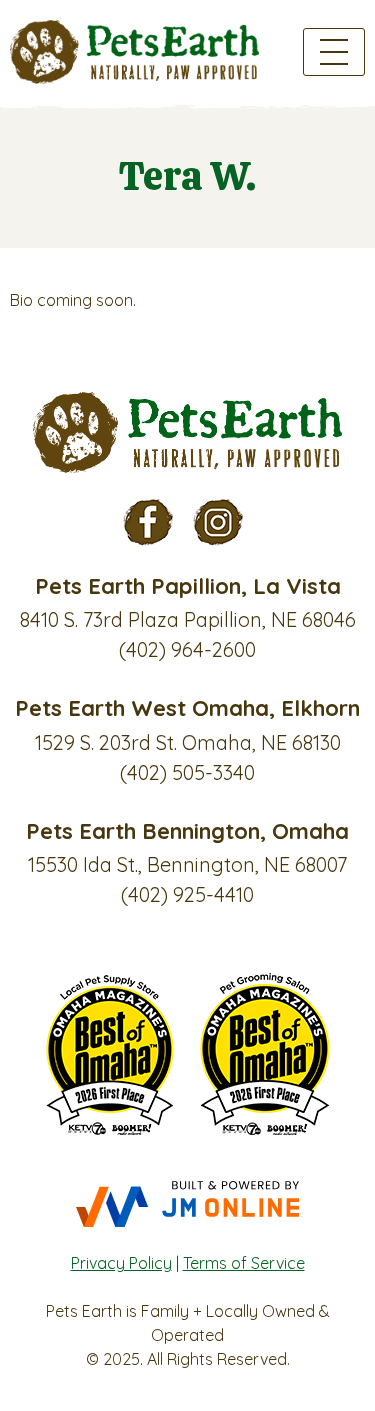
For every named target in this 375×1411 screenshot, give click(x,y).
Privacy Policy (121, 1263)
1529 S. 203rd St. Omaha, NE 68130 (188, 742)
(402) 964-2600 (187, 649)
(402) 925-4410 (187, 894)
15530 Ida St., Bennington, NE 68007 (187, 864)
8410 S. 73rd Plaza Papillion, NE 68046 (188, 619)
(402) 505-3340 (187, 772)
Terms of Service (244, 1263)
